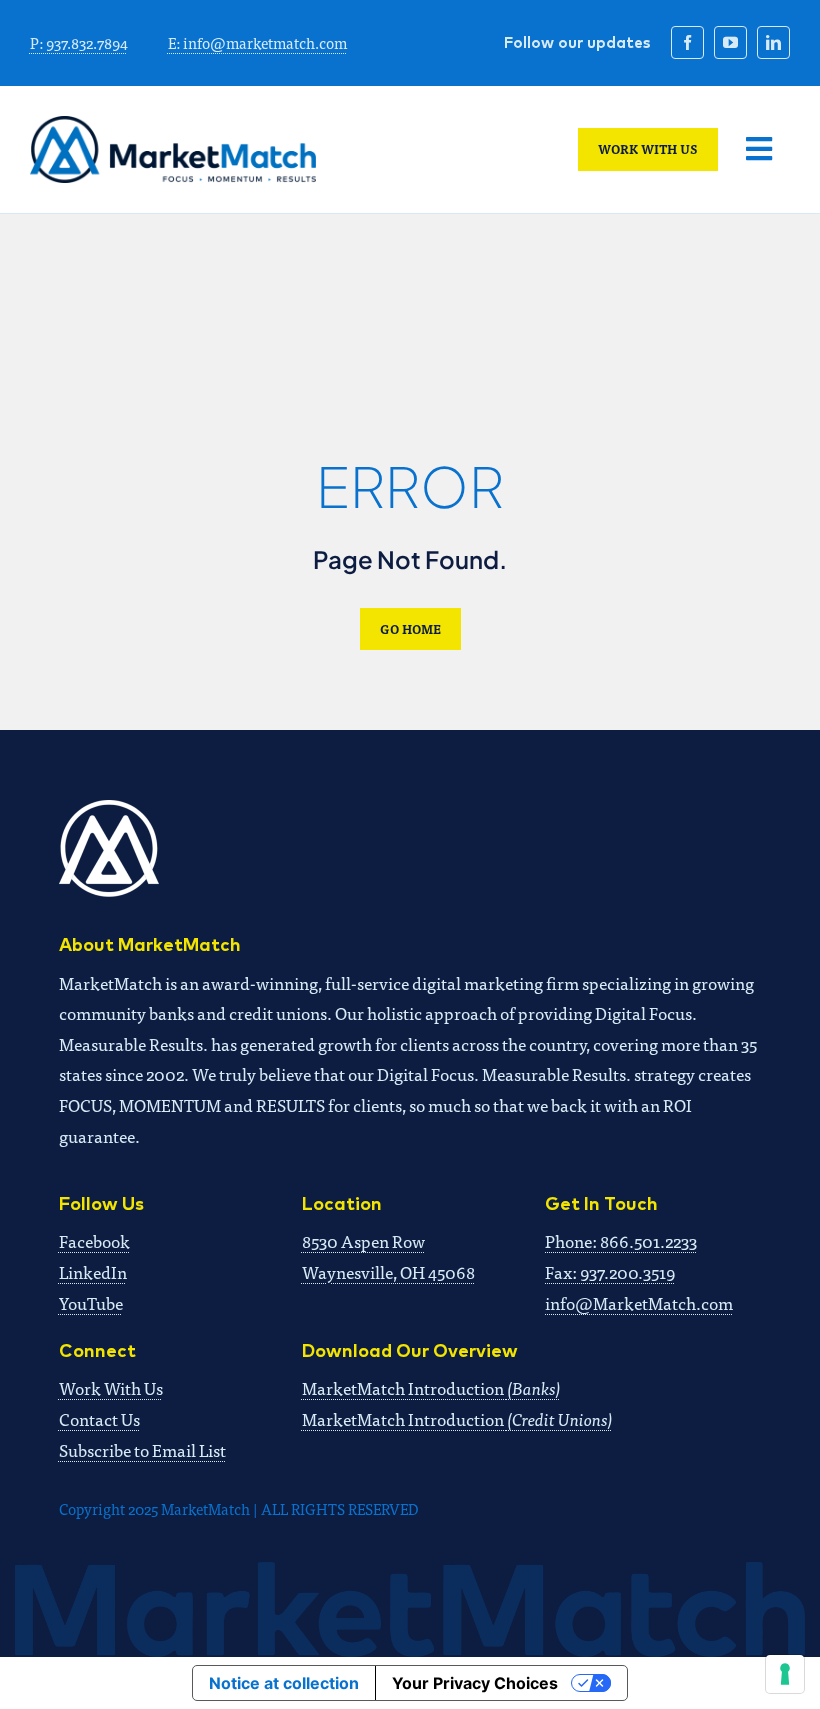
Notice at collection (284, 1683)
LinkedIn (93, 1271)
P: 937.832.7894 (79, 42)
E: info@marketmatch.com (257, 42)
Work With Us (111, 1387)
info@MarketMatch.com (639, 1302)
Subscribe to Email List (142, 1449)
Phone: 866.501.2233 (621, 1240)
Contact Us (99, 1418)
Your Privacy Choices (475, 1683)
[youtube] (730, 42)
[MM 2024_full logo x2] (173, 124)
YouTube (91, 1302)
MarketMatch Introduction (431, 1387)
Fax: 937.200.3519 (610, 1271)
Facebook (94, 1240)
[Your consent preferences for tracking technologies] (785, 1674)
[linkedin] (773, 42)
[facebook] (687, 42)
